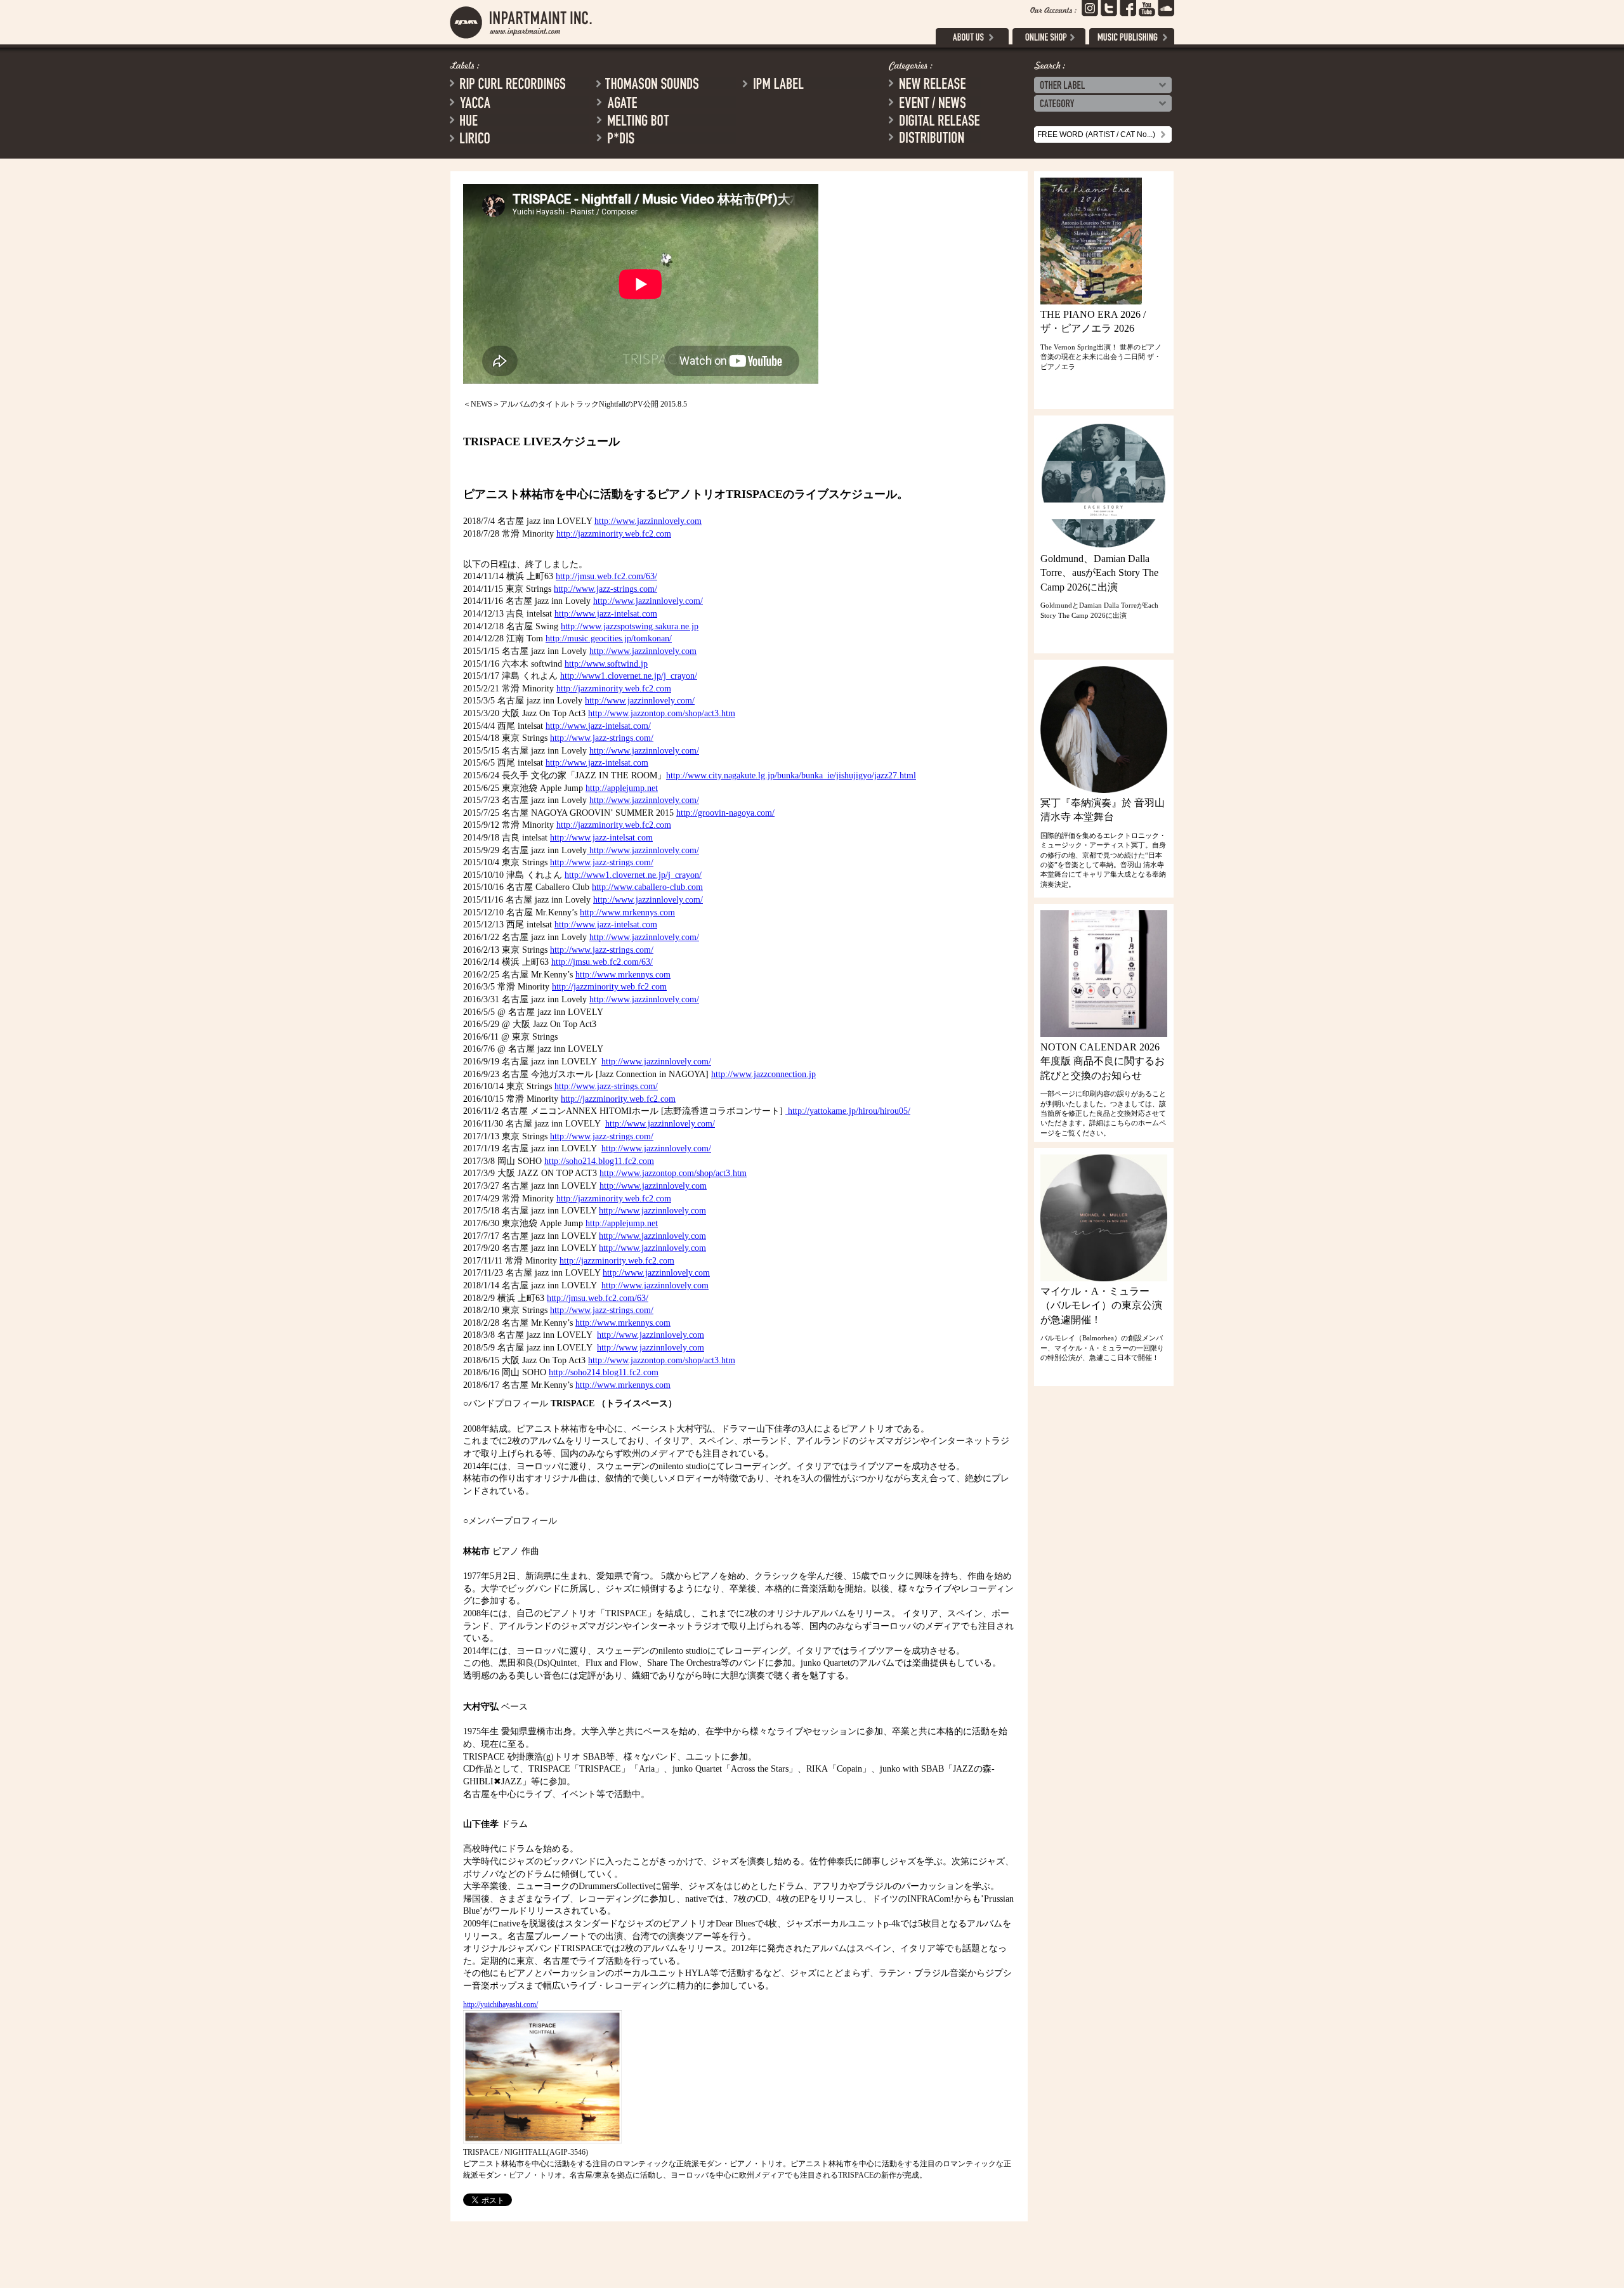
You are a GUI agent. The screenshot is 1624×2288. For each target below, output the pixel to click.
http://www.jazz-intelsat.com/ (598, 726)
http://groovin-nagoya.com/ (725, 813)
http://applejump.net (622, 788)
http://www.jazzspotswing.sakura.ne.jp (630, 626)
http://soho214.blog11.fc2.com (599, 1161)
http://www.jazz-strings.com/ (606, 589)
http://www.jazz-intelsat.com (606, 614)
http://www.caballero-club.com (647, 887)
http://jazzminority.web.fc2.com (614, 534)
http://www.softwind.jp (606, 664)
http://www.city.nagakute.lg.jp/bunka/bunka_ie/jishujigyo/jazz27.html (791, 775)
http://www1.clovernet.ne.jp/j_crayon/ (629, 676)
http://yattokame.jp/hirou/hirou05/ (848, 1111)
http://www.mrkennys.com (627, 912)
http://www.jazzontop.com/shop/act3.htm (662, 713)
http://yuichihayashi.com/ (501, 2004)
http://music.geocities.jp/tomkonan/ (609, 638)
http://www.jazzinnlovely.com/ (648, 601)
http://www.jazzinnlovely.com (648, 521)
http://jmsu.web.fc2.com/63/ (606, 576)
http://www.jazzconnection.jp (763, 1074)
